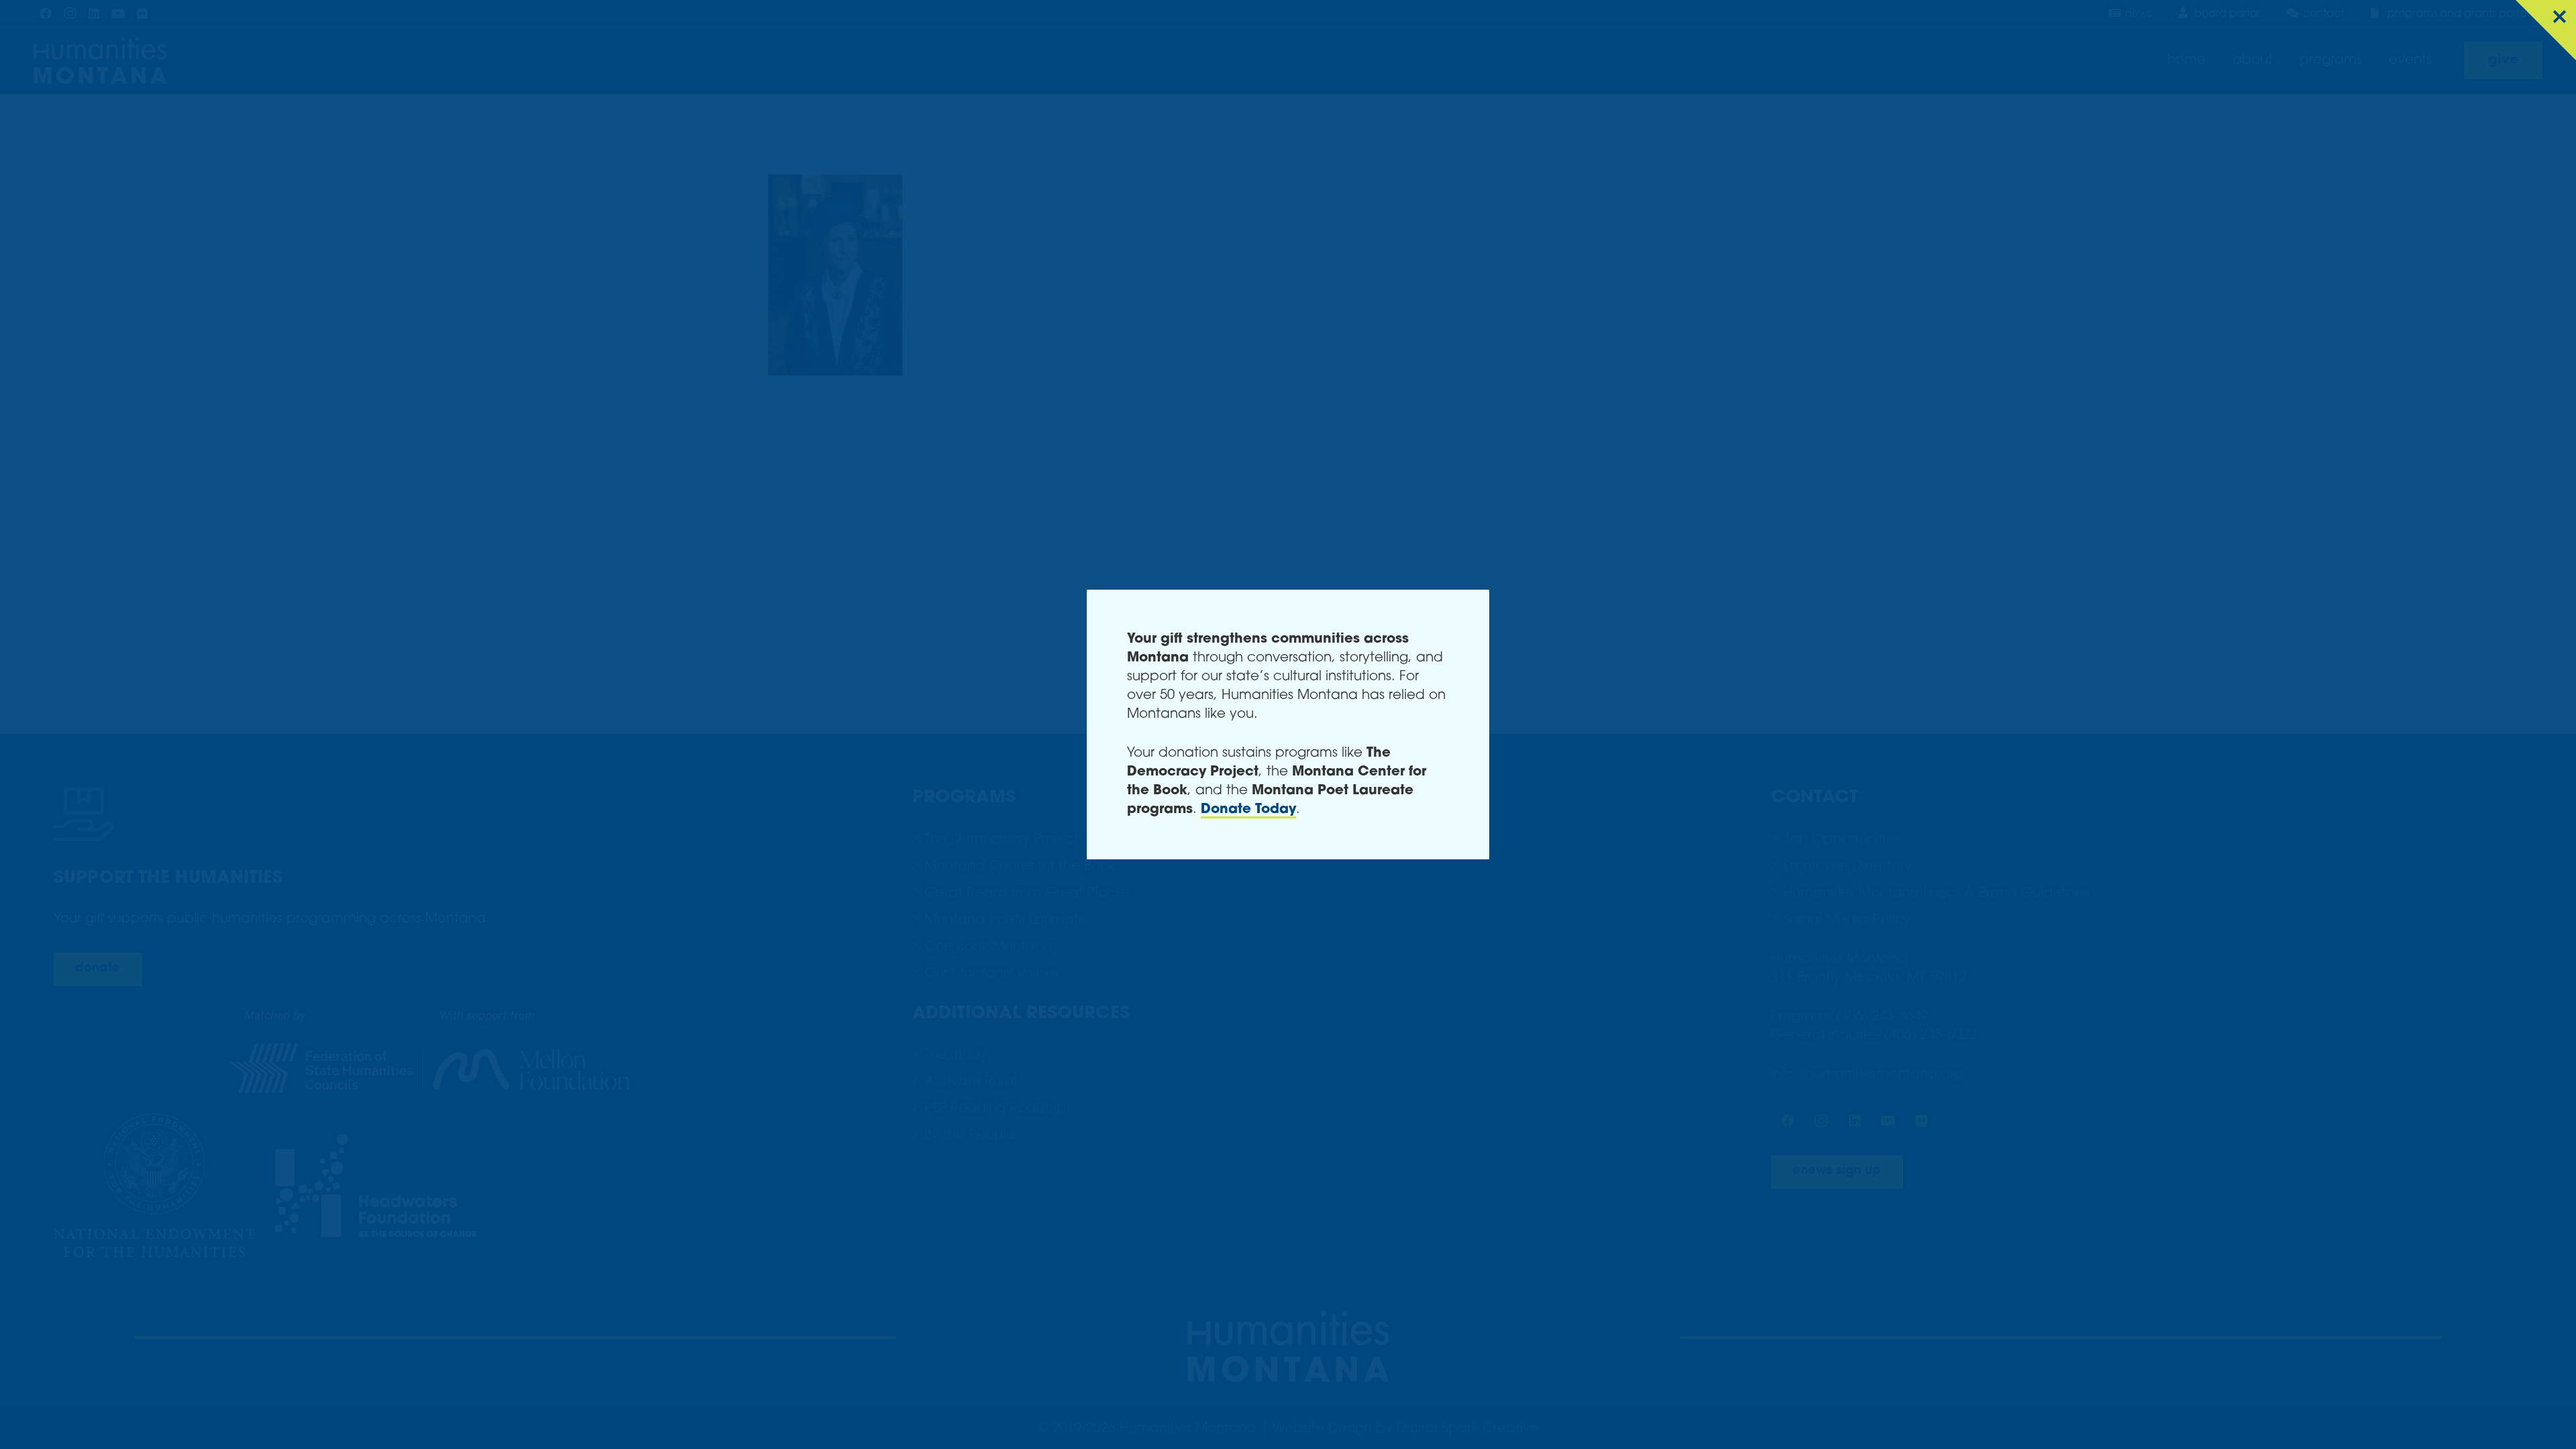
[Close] (2546, 30)
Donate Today (1248, 810)
